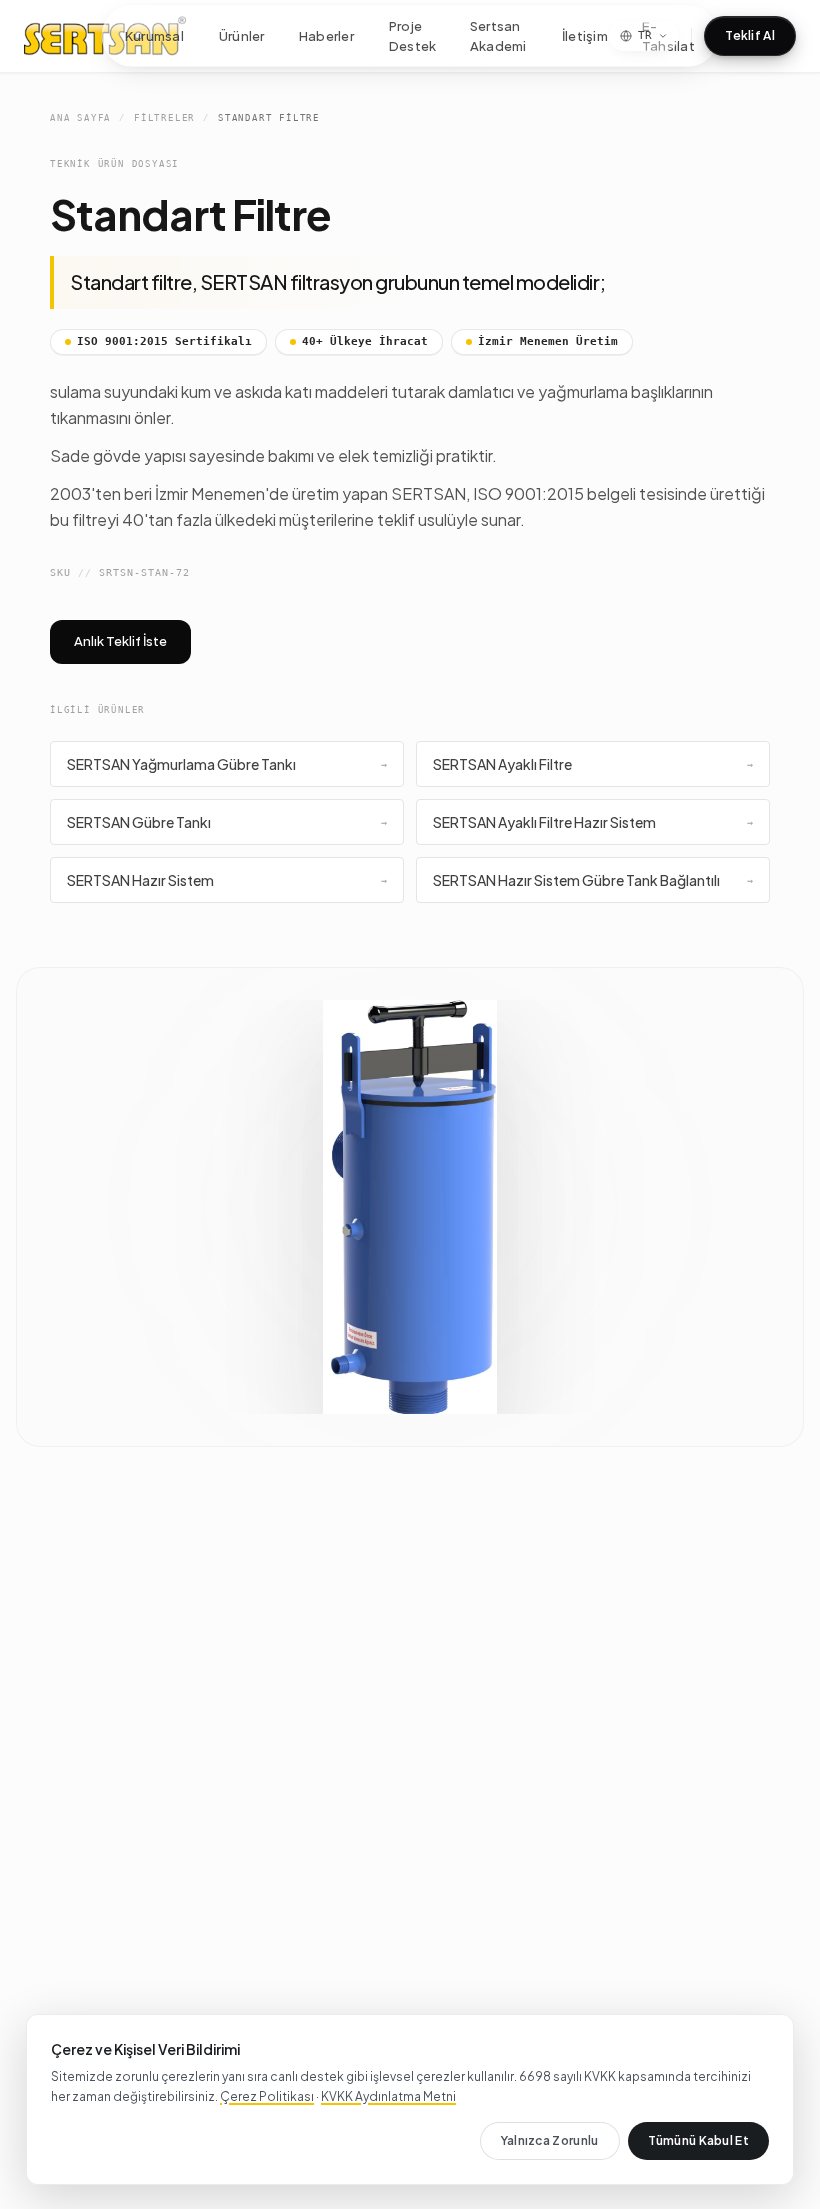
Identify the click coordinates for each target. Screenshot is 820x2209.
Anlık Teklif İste (120, 641)
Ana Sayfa (80, 118)
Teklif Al (750, 35)
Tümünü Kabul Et (699, 2140)
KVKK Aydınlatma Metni (388, 2096)
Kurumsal (155, 35)
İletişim (584, 35)
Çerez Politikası (267, 2096)
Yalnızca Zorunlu (550, 2140)
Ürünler (241, 35)
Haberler (326, 35)
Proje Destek (412, 36)
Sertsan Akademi (498, 36)
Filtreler (164, 118)
